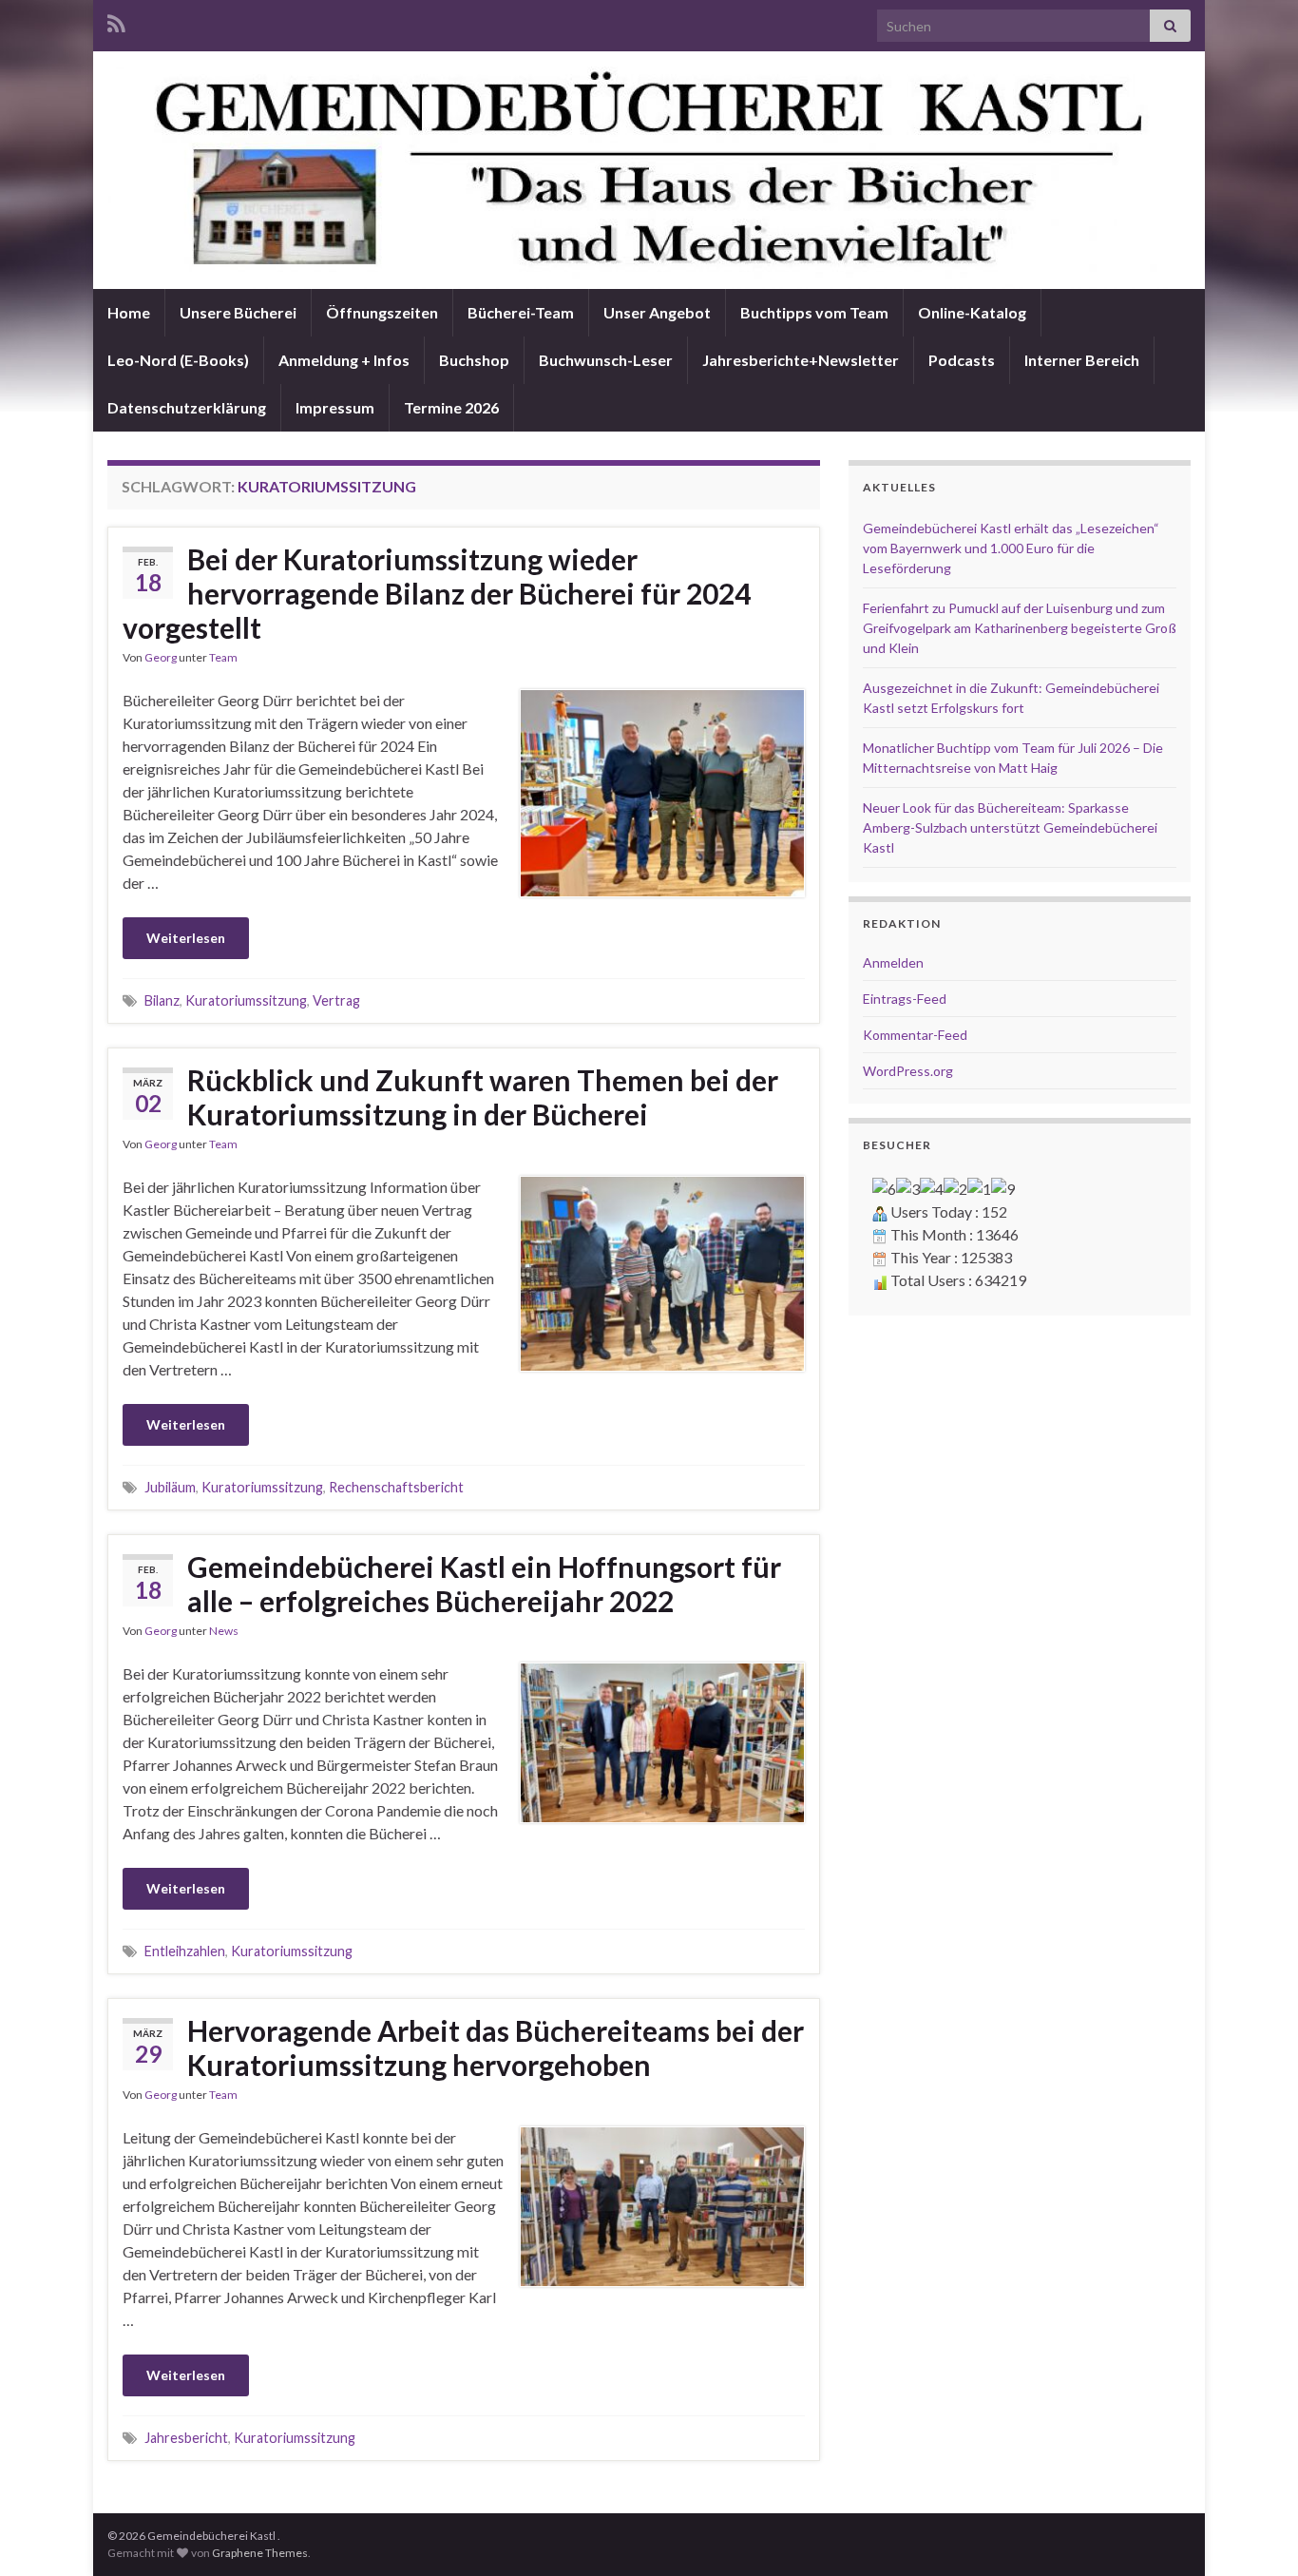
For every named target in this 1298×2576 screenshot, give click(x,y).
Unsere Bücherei (238, 312)
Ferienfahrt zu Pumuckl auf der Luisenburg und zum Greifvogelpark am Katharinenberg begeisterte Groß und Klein (1020, 628)
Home (129, 312)
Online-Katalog (972, 312)
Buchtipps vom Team (814, 312)
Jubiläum (170, 1487)
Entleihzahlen (185, 1951)
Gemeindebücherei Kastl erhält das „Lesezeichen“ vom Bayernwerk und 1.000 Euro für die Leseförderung (1011, 548)
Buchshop (474, 360)
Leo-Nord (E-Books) (178, 360)
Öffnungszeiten (382, 312)
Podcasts (962, 360)
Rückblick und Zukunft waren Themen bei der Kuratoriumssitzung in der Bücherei (483, 1097)
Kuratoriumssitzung (246, 1000)
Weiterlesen (186, 938)
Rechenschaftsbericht (396, 1487)
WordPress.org (908, 1071)
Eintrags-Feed (905, 999)
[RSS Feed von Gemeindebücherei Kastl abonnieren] (116, 20)
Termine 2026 (451, 407)
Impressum (335, 407)
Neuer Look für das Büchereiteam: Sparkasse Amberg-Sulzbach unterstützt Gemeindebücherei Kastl (1010, 827)
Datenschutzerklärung (187, 407)
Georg (161, 657)
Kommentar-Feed (915, 1035)
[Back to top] (1255, 2533)
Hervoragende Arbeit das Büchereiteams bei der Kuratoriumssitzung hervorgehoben (496, 2047)
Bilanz (162, 1000)
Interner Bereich (1082, 360)
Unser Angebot (657, 312)
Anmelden (893, 962)
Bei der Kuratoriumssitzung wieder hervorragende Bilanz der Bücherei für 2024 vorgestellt (437, 593)
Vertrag (336, 1000)
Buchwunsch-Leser (606, 360)
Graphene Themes (260, 2553)
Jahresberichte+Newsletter (801, 360)
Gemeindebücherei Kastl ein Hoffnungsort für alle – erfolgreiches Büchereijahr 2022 (484, 1584)
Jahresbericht (186, 2438)
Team (223, 657)
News (224, 1631)
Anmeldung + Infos (344, 360)
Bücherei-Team (521, 312)
